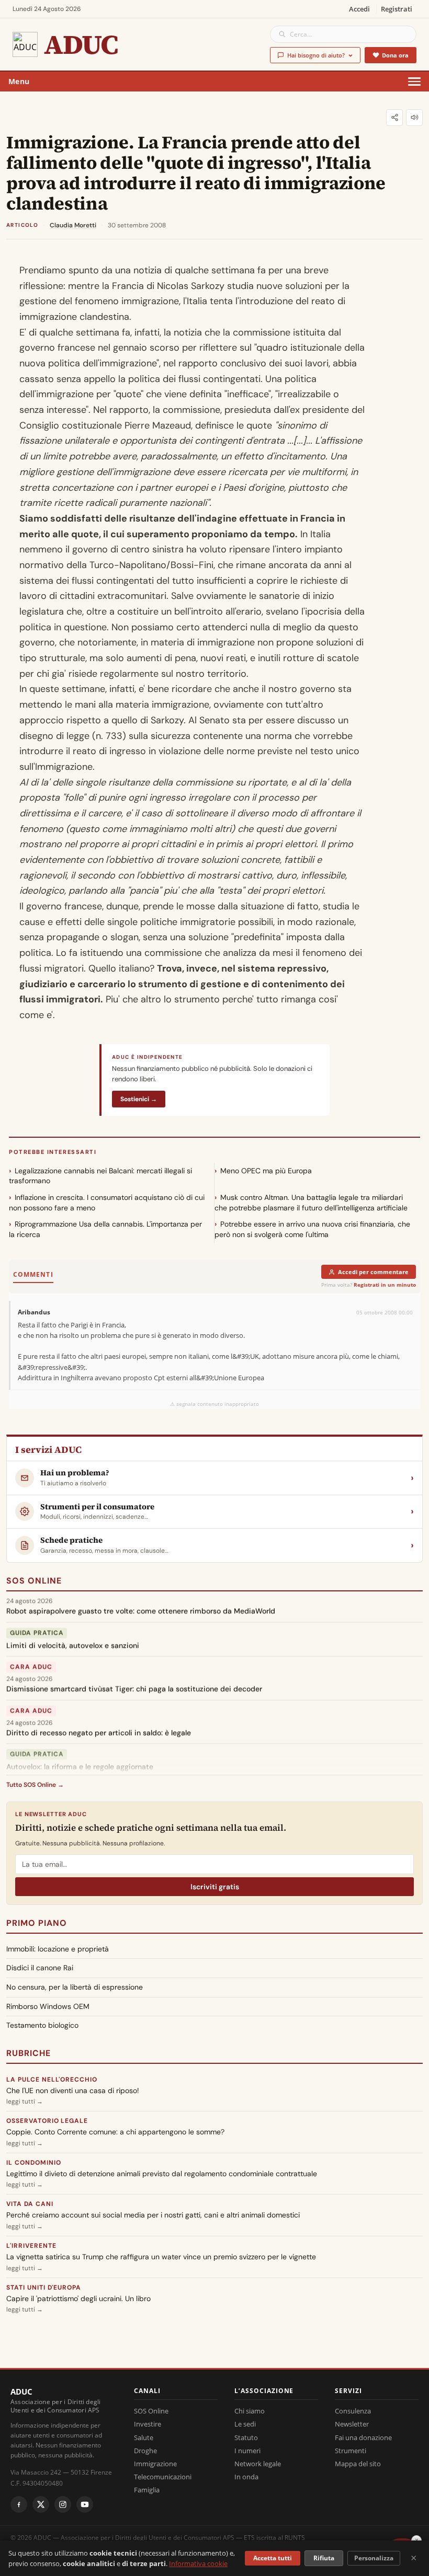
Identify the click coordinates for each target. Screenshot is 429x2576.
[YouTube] (85, 2504)
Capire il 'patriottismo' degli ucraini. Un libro (78, 2298)
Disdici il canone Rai (40, 1968)
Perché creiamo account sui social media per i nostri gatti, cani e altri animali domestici (153, 2215)
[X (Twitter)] (41, 2504)
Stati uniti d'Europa (44, 2288)
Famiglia (147, 2490)
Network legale (258, 2464)
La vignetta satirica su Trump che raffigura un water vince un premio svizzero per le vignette (161, 2257)
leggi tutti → (25, 2101)
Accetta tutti (273, 2558)
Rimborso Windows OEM (48, 2006)
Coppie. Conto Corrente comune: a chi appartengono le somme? (115, 2132)
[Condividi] (394, 118)
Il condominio (33, 2163)
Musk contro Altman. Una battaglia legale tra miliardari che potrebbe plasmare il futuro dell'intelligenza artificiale (311, 1203)
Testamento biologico (42, 2025)
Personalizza (374, 2558)
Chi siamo (250, 2411)
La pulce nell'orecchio (52, 2080)
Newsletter (352, 2424)
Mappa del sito (358, 2464)
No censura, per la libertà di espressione (75, 1987)
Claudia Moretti (73, 225)
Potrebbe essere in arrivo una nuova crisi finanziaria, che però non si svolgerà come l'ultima (312, 1229)
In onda (246, 2477)
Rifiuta (324, 2558)
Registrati (397, 9)
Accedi (359, 9)
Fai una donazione (363, 2438)
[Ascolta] (414, 118)
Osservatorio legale (47, 2121)
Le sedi (245, 2424)
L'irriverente (31, 2246)
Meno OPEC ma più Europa (266, 1171)
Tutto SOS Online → (35, 1785)
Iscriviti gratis (215, 1887)
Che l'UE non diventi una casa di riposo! (73, 2090)
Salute (144, 2438)
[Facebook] (19, 2504)
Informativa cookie (198, 2563)
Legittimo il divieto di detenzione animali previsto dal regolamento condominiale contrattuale (162, 2174)
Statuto (246, 2438)
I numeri (247, 2451)
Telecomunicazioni (163, 2477)
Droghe (145, 2451)
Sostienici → (139, 1099)
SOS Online (34, 1581)
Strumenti (351, 2451)
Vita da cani (30, 2204)
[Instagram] (63, 2504)
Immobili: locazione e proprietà (58, 1949)
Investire (148, 2424)
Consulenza (353, 2411)
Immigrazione (155, 2464)
